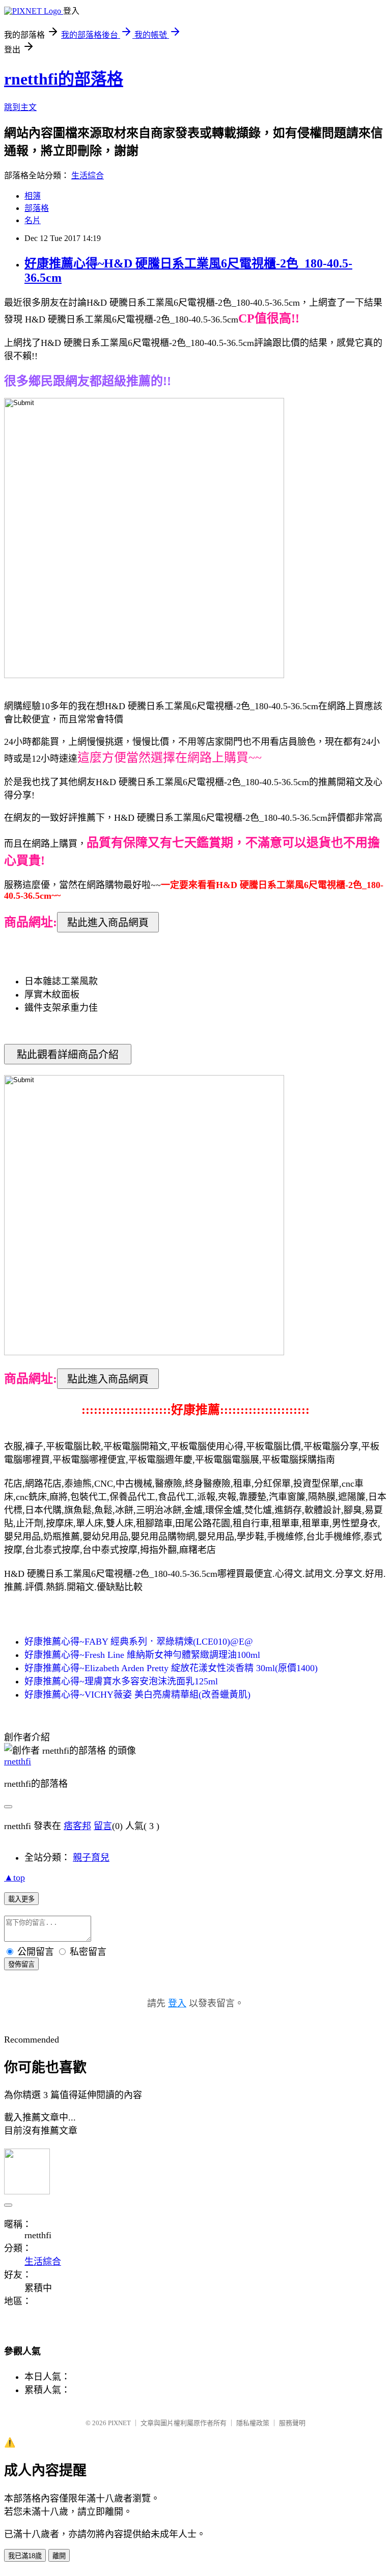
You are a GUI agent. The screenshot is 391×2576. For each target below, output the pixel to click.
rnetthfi (18, 1761)
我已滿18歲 (25, 2556)
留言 (103, 1826)
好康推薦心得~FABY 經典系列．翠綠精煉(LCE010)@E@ (139, 1642)
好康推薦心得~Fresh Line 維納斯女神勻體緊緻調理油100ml (142, 1655)
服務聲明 (292, 2423)
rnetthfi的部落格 (64, 79)
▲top (15, 1877)
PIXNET (119, 2423)
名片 (33, 220)
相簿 (33, 196)
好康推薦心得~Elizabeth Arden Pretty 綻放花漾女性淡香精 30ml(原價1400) (171, 1668)
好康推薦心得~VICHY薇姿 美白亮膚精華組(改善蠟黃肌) (137, 1695)
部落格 (37, 208)
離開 (59, 2556)
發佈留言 (21, 1964)
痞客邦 (77, 1826)
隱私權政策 (253, 2423)
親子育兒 (91, 1858)
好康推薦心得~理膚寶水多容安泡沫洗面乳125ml (121, 1681)
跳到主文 (20, 107)
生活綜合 (88, 176)
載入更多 (21, 1899)
